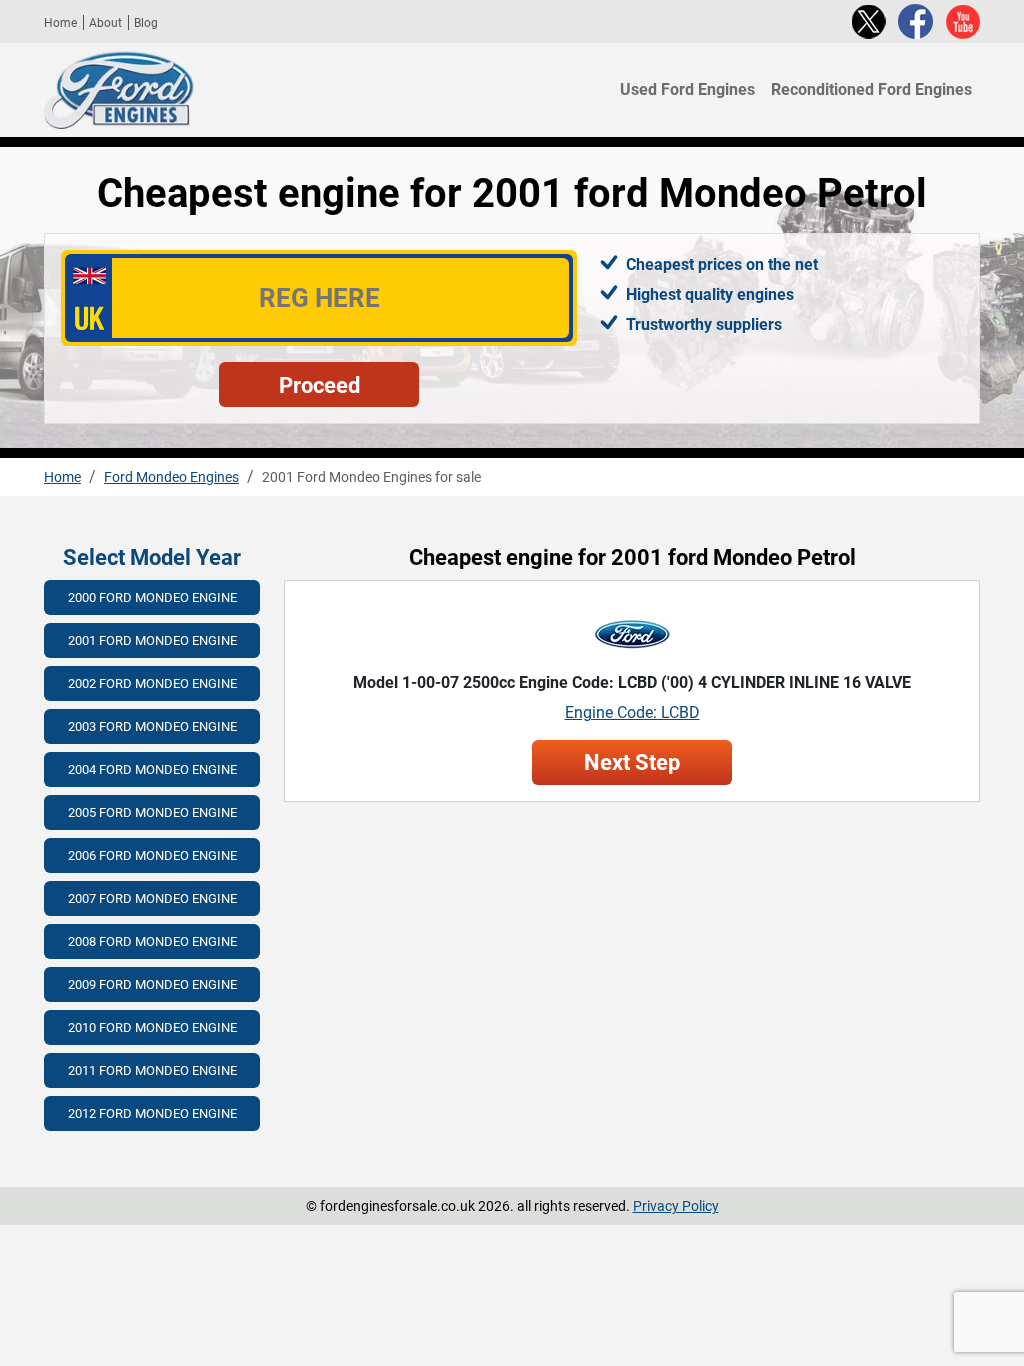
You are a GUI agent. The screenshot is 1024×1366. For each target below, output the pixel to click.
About (105, 23)
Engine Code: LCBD (632, 713)
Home (60, 23)
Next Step (632, 762)
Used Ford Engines (687, 90)
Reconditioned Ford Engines (871, 90)
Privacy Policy (676, 1206)
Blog (146, 23)
